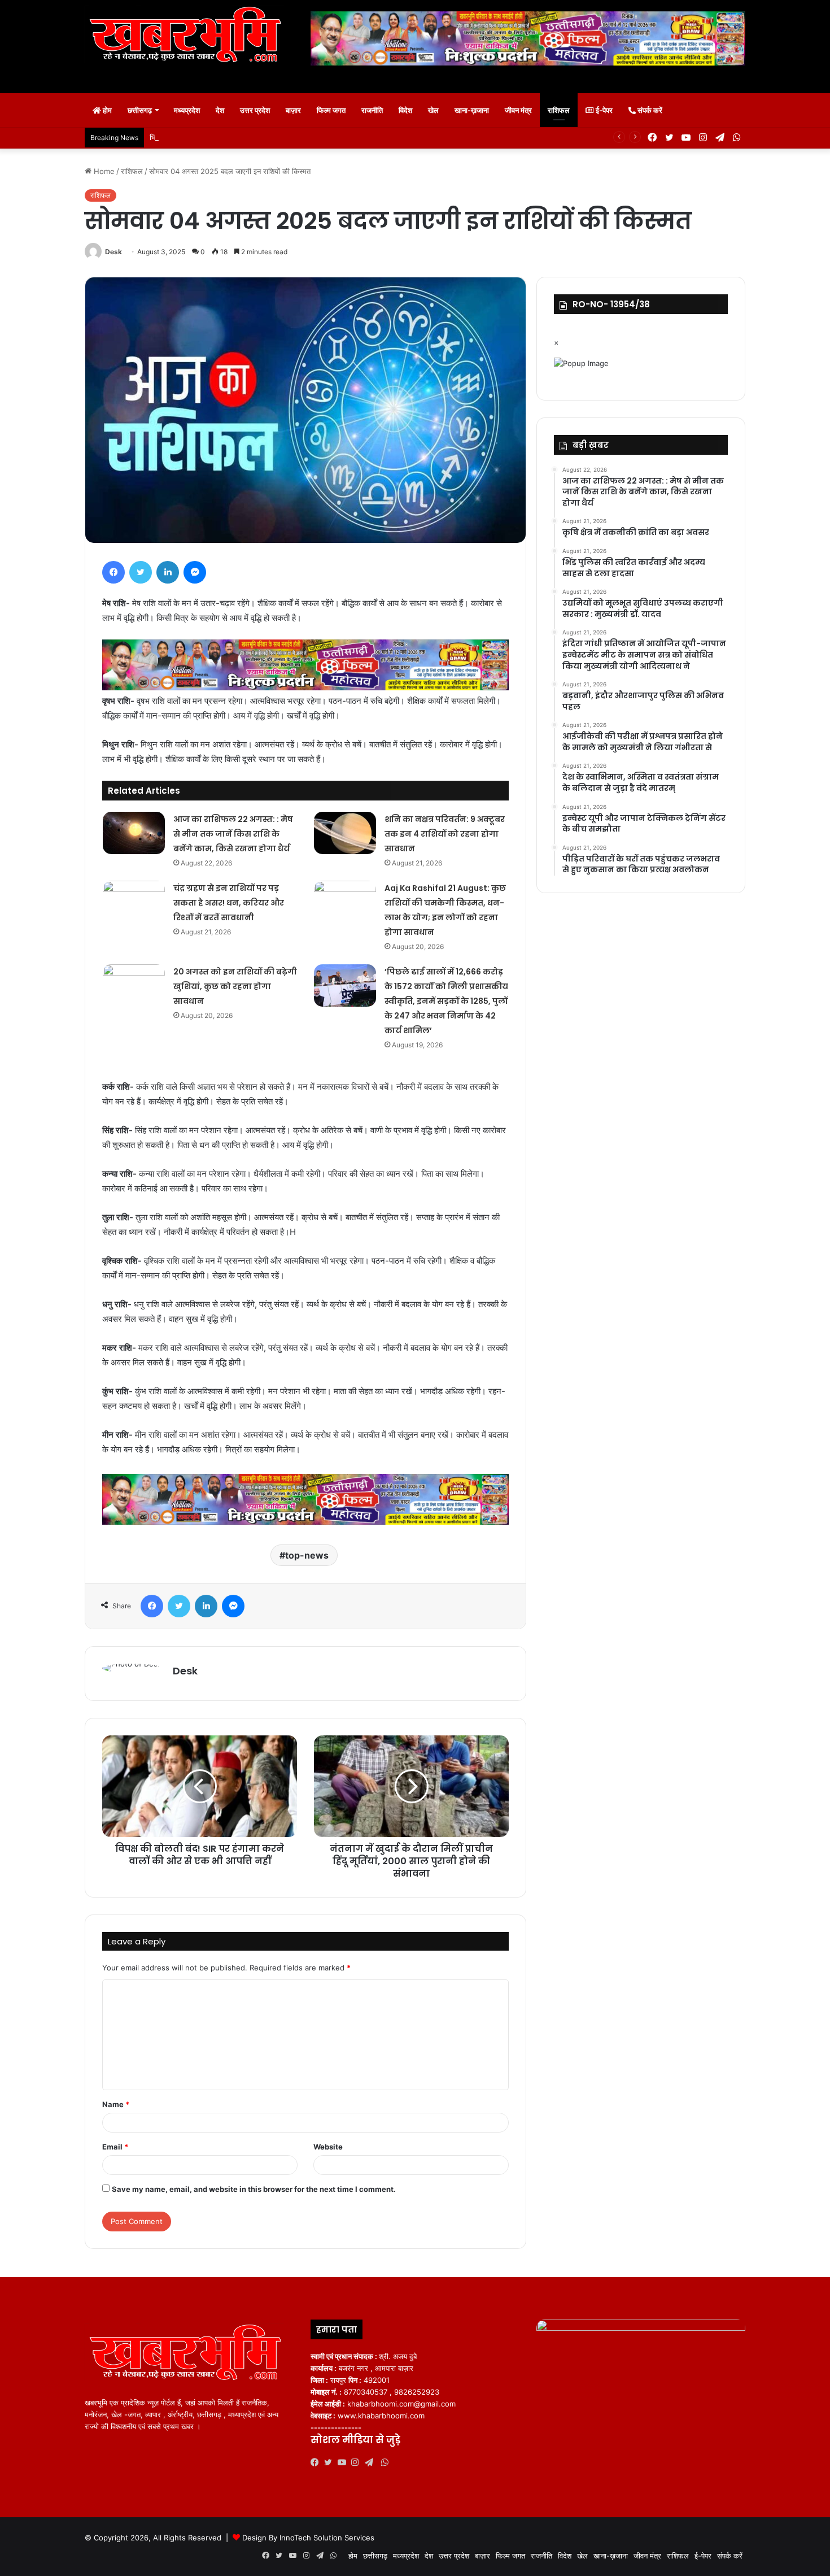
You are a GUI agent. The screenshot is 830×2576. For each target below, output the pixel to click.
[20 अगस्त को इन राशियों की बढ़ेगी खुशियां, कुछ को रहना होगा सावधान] (134, 985)
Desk (113, 252)
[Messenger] (195, 572)
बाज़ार (293, 110)
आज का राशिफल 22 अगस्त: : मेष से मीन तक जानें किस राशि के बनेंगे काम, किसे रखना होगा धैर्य (233, 834)
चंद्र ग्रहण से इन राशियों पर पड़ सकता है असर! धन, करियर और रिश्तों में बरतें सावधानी (229, 903)
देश (220, 110)
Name (116, 2104)
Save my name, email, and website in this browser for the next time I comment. (254, 2189)
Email (115, 2147)
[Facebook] (113, 572)
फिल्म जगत (331, 110)
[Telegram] (372, 2462)
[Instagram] (358, 2462)
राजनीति (372, 110)
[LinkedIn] (168, 572)
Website (328, 2147)
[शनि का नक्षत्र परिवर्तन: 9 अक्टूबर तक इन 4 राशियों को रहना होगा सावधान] (345, 833)
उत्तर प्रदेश (255, 110)
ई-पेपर (603, 110)
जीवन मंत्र (518, 110)
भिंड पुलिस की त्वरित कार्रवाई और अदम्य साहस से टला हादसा (231, 137)
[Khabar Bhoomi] (189, 38)
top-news (307, 1555)
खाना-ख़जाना (472, 110)
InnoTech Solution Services (327, 2538)
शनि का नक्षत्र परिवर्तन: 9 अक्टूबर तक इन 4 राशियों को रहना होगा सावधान (445, 834)
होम (106, 110)
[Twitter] (141, 572)
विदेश (405, 110)
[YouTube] (344, 2462)
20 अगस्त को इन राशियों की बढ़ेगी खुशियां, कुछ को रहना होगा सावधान (235, 986)
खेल (433, 110)
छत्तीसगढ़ (140, 110)
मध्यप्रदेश (187, 110)
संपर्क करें (649, 110)
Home (103, 171)
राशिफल (559, 110)
